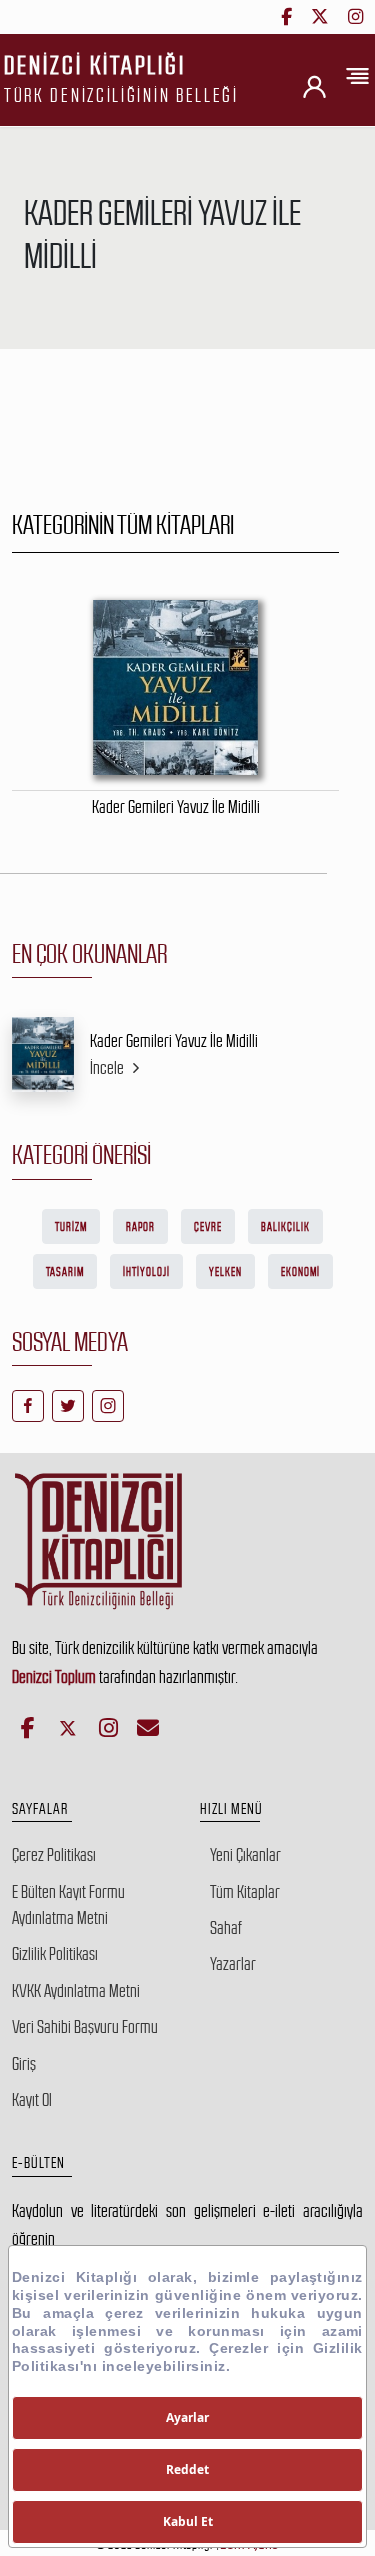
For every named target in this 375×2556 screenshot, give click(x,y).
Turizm (71, 1227)
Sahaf (226, 1928)
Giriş (24, 2064)
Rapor (140, 1227)
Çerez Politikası (54, 1855)
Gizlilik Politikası (55, 1954)
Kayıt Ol (32, 2100)
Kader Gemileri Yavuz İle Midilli (174, 1041)
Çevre (208, 1227)
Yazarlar (233, 1964)
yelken (225, 1272)
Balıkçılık (285, 1227)
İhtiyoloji (146, 1272)
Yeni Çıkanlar (245, 1855)
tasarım (65, 1272)
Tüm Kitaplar (245, 1892)
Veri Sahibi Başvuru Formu (85, 2027)
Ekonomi (300, 1272)
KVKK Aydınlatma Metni (76, 1991)
